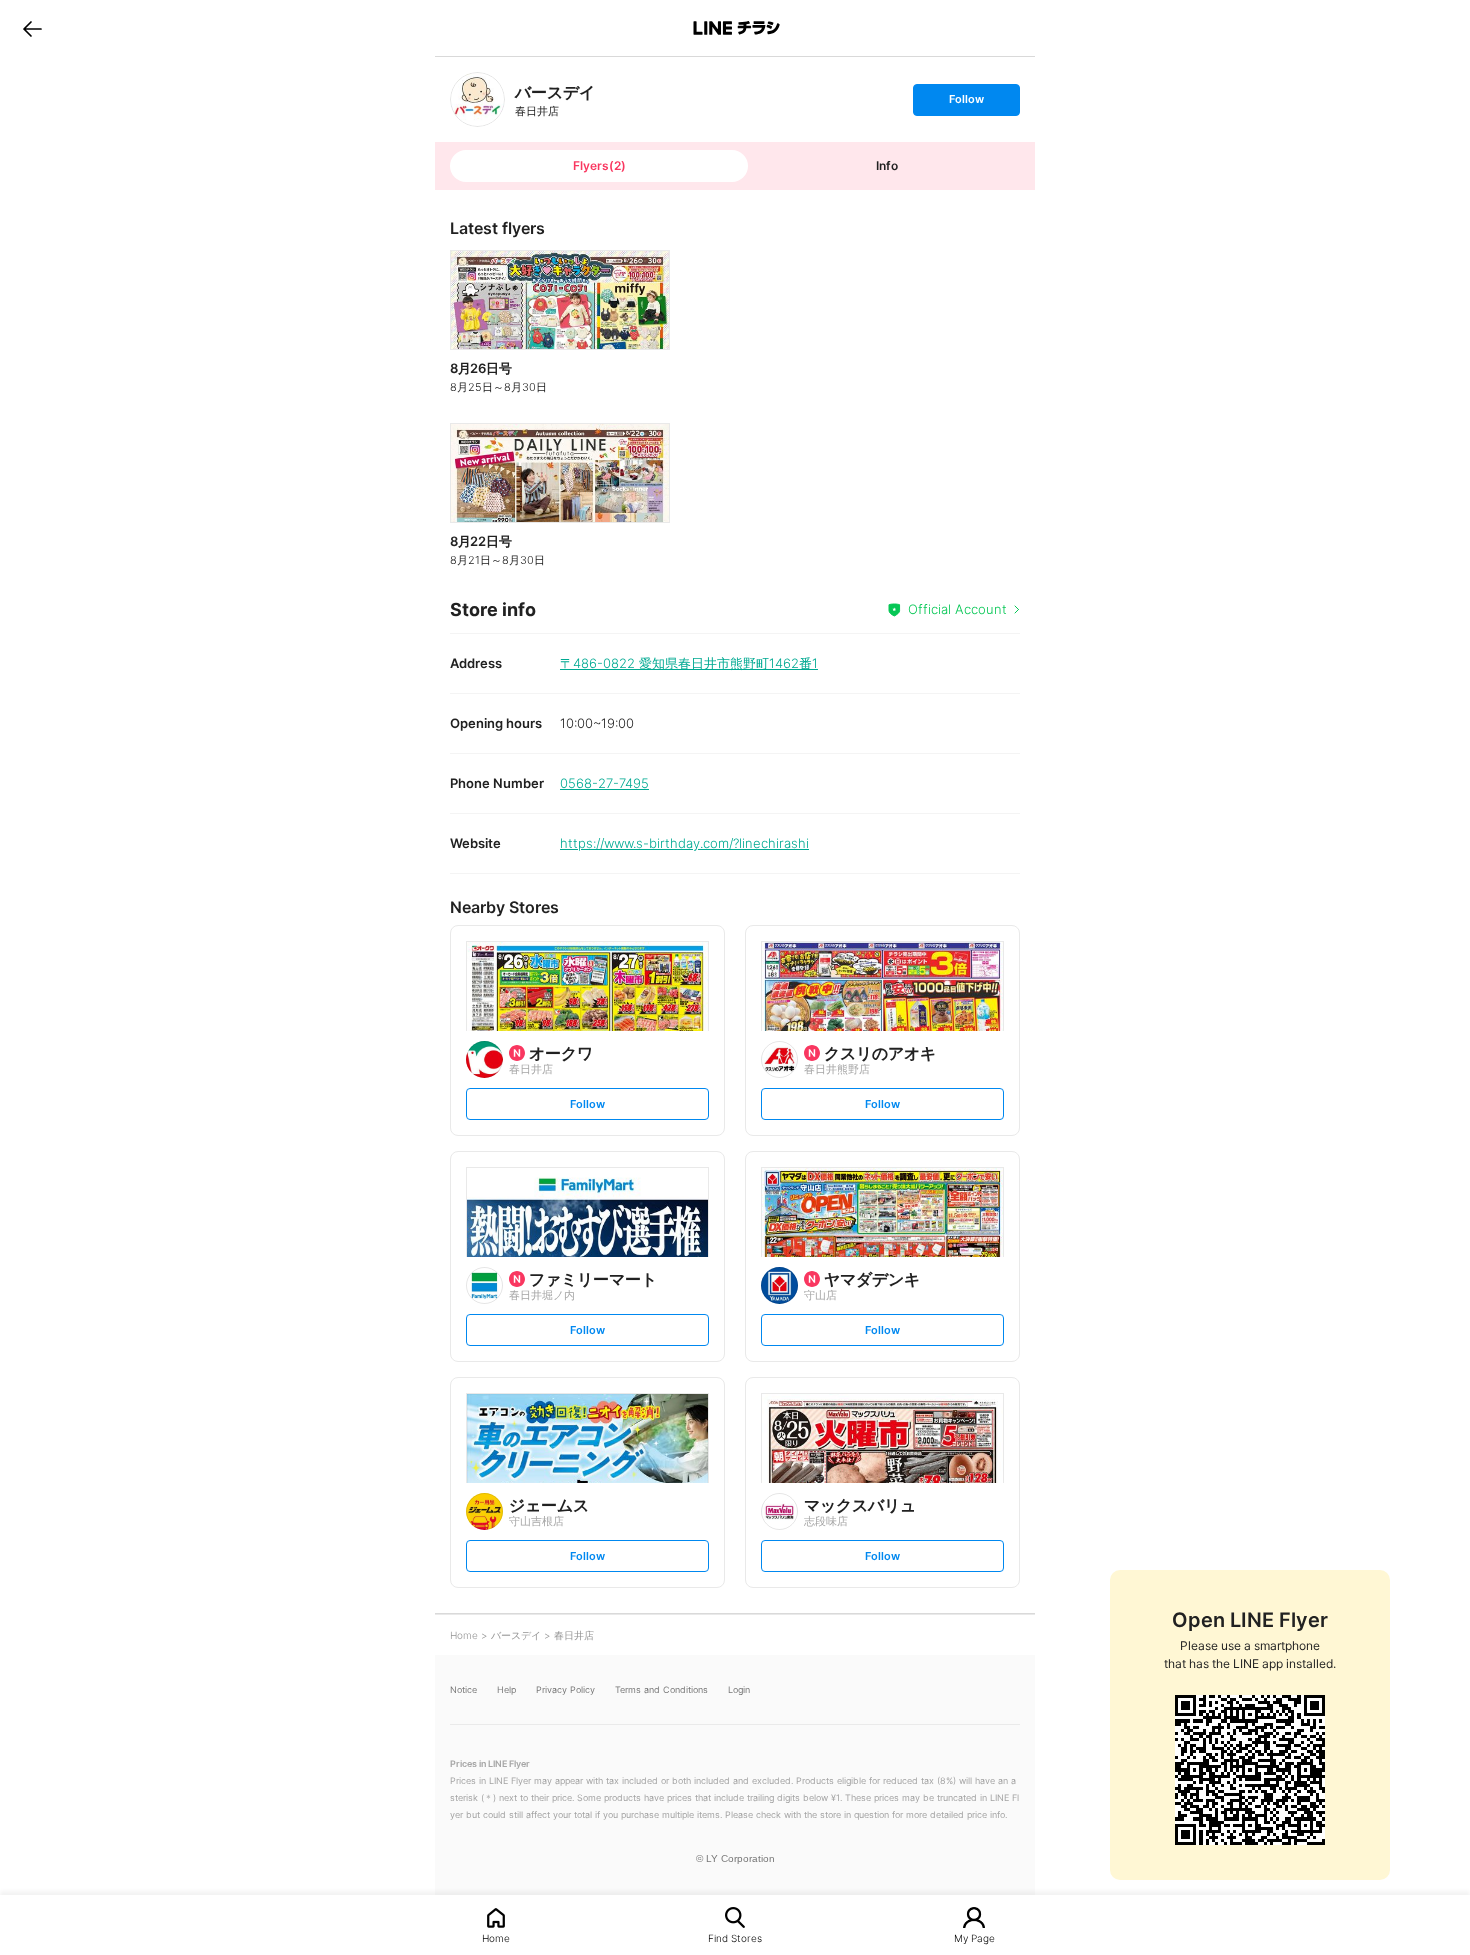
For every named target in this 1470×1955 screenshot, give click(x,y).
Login (739, 1689)
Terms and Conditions (661, 1689)
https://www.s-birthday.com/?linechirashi (684, 843)
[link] (477, 99)
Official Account (957, 609)
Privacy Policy (565, 1689)
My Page (974, 1937)
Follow (966, 103)
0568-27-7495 (604, 783)
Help (506, 1689)
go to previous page (32, 28)
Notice (463, 1689)
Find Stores (735, 1937)
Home (496, 1937)
